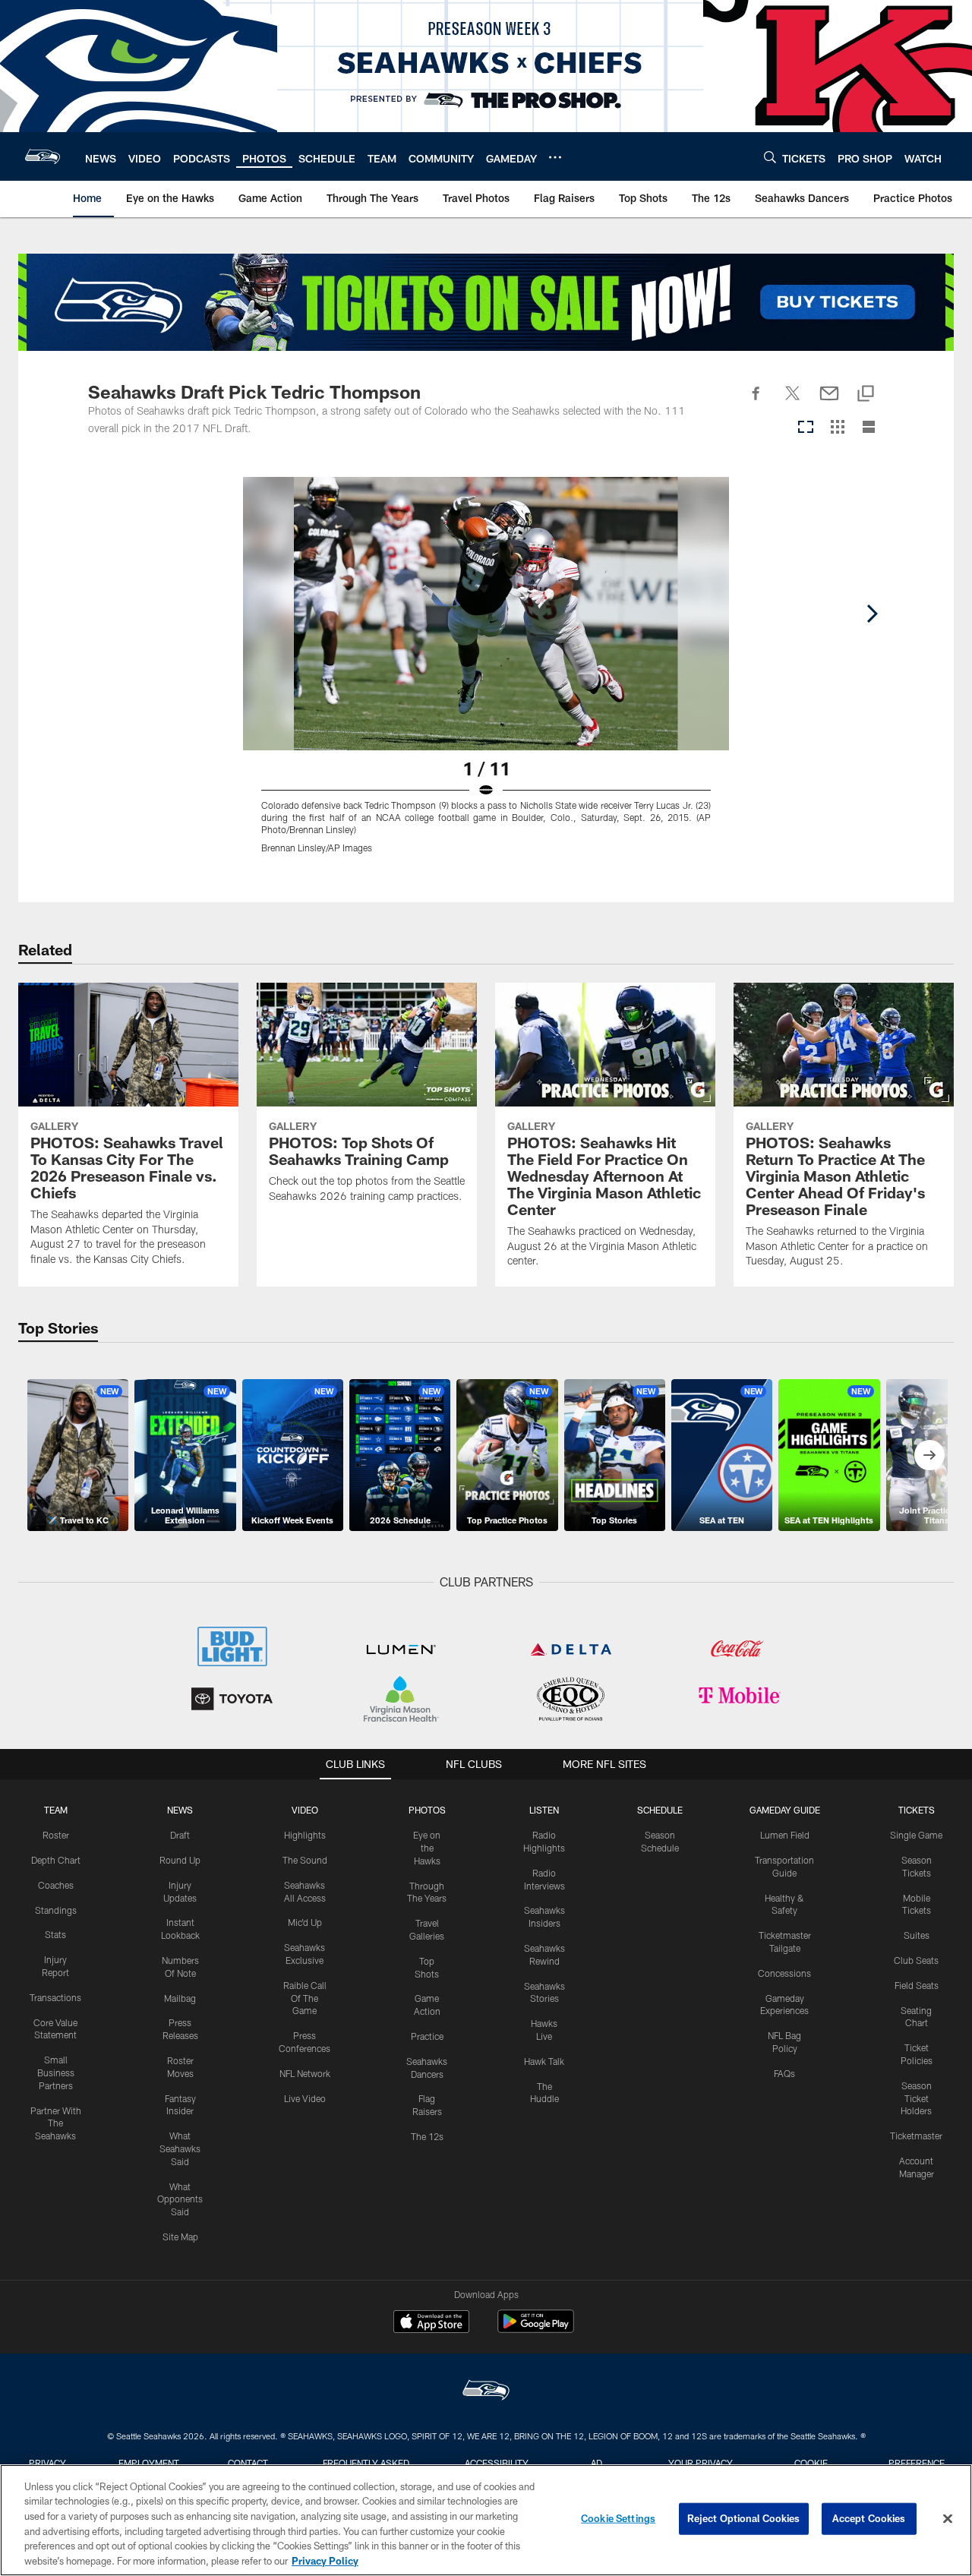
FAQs (784, 2073)
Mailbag (180, 1998)
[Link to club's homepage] (43, 156)
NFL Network (305, 2073)
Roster (56, 1835)
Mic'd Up (305, 1922)
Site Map (180, 2237)
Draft (180, 1835)
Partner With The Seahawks (56, 2123)
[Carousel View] (806, 428)
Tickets (917, 1810)
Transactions (55, 1997)
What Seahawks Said (180, 2148)
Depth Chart (56, 1860)
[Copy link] (866, 395)
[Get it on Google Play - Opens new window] (536, 2329)
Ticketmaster (916, 2136)
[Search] (770, 157)
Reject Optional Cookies (744, 2518)
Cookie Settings (618, 2518)
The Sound (305, 1860)
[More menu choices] (555, 157)
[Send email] (829, 402)
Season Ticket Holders (916, 2098)
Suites (917, 1935)
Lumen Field (785, 1835)
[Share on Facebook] (756, 402)
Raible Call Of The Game (305, 1998)
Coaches (56, 1885)
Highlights (305, 1835)
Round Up (180, 1860)
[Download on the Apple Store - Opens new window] (431, 2323)
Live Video (305, 2098)
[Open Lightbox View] (486, 674)
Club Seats (916, 1960)
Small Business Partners (56, 2072)
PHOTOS (427, 1810)
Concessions (784, 1973)
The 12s (427, 2136)
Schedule (660, 1810)
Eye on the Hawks (427, 1848)
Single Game (916, 1835)
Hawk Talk (544, 2061)
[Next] (872, 614)
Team (56, 1810)
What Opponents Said (180, 2199)
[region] (486, 2520)
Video (305, 1810)
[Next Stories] (929, 1455)
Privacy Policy (325, 2560)
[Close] (948, 2519)
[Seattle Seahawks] (486, 2392)
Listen (544, 1810)
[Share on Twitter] (793, 402)
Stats (55, 1934)
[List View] (869, 428)
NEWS (180, 1810)
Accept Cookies (869, 2518)
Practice (427, 2036)
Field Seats (917, 1985)
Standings (56, 1910)
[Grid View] (837, 428)
